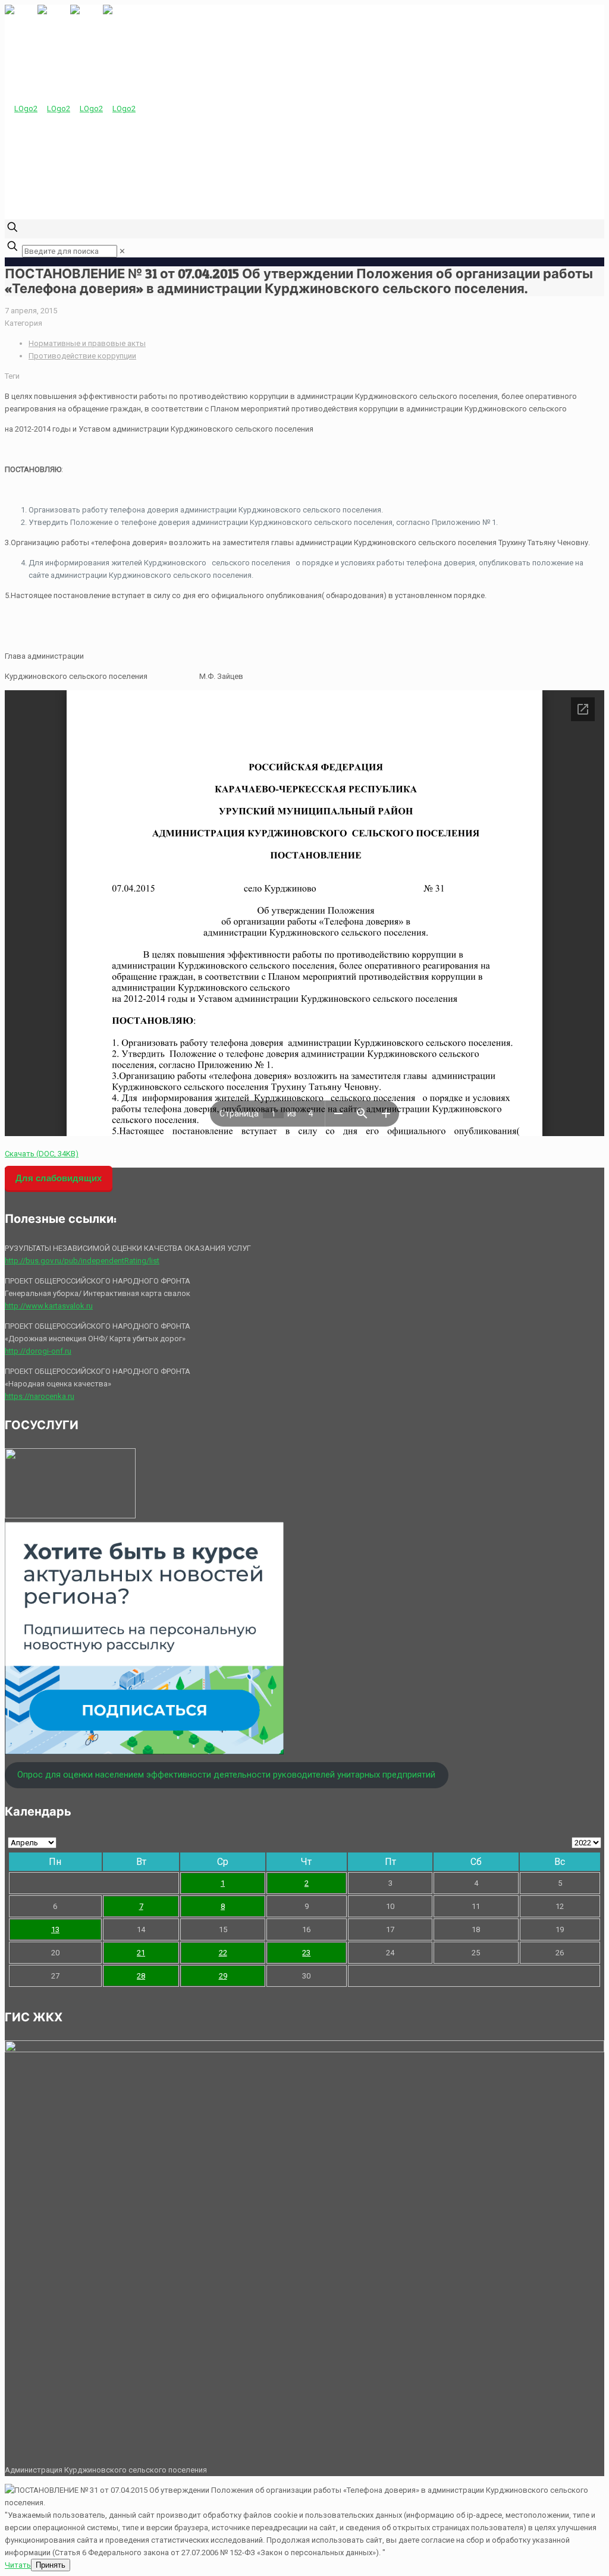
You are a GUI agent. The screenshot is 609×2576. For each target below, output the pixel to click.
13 (55, 1929)
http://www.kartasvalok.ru (49, 1306)
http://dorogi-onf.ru (38, 1351)
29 (223, 1976)
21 (141, 1953)
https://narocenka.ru (40, 1396)
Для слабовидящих (59, 1178)
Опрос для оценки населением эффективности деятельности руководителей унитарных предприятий (226, 1775)
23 (306, 1953)
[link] (122, 251)
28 (141, 1976)
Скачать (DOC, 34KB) (42, 1154)
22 (223, 1953)
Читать (18, 2565)
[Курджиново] (70, 108)
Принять (51, 2565)
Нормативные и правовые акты (87, 343)
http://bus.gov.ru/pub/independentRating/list (82, 1261)
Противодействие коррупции (82, 356)
